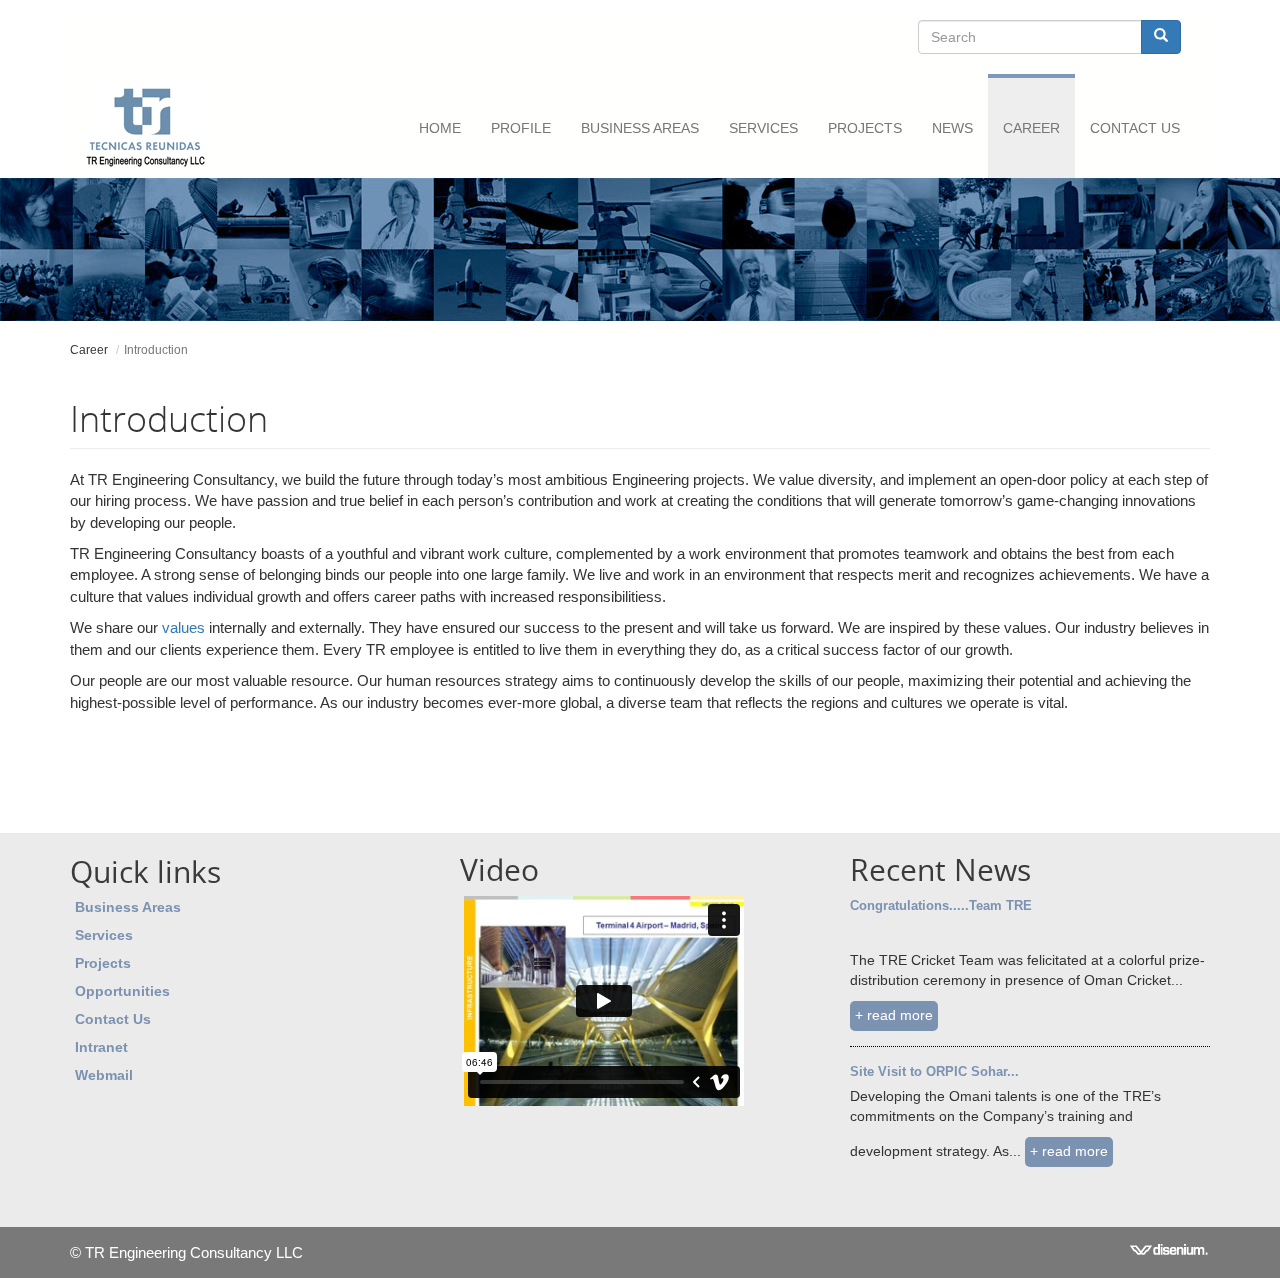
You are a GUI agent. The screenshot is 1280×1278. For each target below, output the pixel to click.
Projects (865, 128)
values (183, 627)
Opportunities (122, 991)
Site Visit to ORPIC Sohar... (934, 1071)
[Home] (153, 126)
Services (104, 935)
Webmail (104, 1075)
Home (440, 128)
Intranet (101, 1047)
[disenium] (1170, 1252)
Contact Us (1135, 128)
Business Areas (640, 128)
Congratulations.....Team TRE (941, 905)
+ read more (894, 1015)
